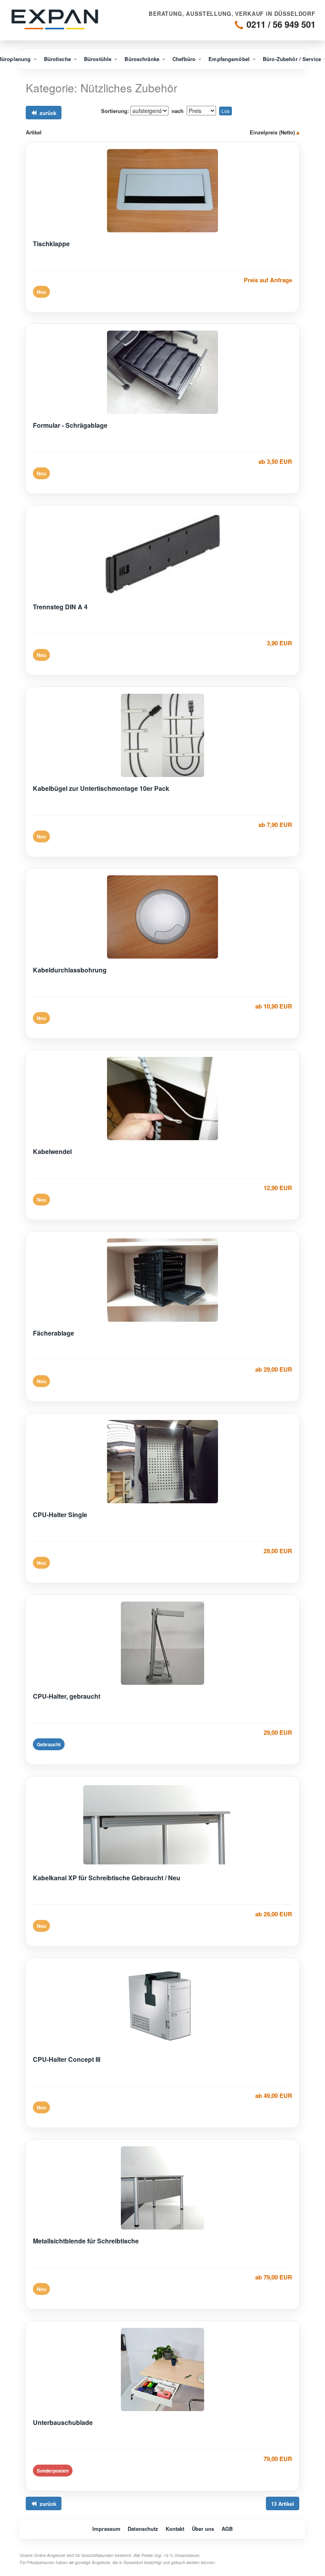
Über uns (203, 2529)
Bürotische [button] (58, 59)
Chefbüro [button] (185, 59)
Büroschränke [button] (143, 59)
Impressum (106, 2529)
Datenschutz (143, 2529)
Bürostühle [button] (98, 59)
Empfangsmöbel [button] (230, 59)
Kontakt (175, 2529)
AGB (227, 2529)
